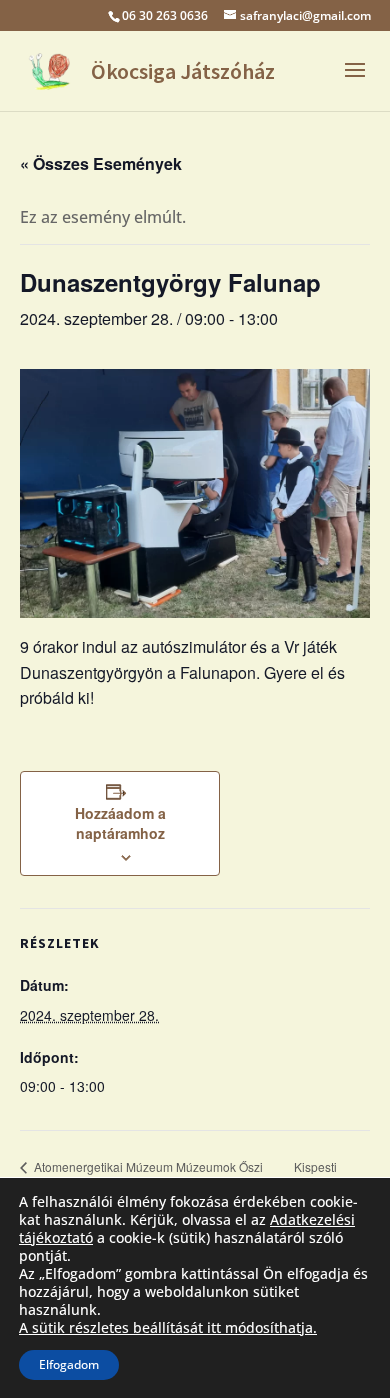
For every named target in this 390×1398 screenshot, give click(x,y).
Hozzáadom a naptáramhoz (120, 823)
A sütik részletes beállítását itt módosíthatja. (168, 1328)
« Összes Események (101, 163)
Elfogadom (69, 1364)
